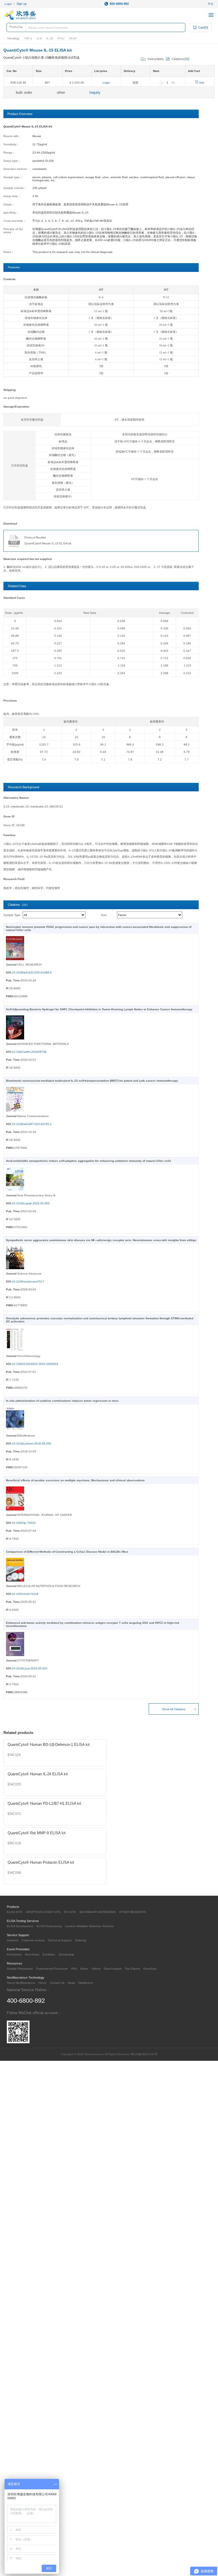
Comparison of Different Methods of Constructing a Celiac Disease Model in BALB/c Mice (67, 1552)
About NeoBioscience (21, 1983)
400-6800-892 (119, 4)
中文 (211, 4)
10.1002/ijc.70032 (24, 1523)
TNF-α (28, 38)
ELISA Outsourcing (49, 1926)
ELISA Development (20, 1926)
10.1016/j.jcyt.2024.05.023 (30, 1668)
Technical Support (60, 1940)
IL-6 (39, 38)
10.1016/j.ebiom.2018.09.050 (32, 1443)
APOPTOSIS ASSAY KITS (43, 1912)
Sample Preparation (20, 1969)
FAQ (74, 1969)
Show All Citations (174, 1709)
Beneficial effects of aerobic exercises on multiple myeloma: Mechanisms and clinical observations (75, 1480)
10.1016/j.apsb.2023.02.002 (31, 1203)
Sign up (22, 4)
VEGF (73, 38)
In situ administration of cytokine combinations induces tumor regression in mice (62, 1401)
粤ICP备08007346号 (144, 2054)
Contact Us (57, 1983)
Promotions (14, 1954)
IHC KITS (70, 1912)
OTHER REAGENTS (133, 1912)
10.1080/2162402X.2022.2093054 (35, 1364)
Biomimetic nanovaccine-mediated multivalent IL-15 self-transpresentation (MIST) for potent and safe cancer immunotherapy (92, 1081)
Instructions (156, 59)
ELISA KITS (15, 1912)
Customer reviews (33, 1940)
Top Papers (132, 1969)
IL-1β (50, 38)
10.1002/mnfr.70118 (25, 1594)
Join (201, 83)
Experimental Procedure (52, 1969)
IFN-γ (61, 38)
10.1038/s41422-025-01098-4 (32, 972)
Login (8, 4)
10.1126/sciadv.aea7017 (28, 1281)
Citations (12, 1940)
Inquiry (95, 92)
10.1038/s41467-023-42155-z (32, 1124)
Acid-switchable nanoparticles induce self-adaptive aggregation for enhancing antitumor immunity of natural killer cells (89, 1161)
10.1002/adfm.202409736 (29, 1052)
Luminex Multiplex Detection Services (89, 1926)
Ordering (81, 1940)
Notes (84, 1969)
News (71, 1983)
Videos (96, 1969)
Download (150, 1969)
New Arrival (32, 1954)
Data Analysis (113, 1969)
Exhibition (49, 1954)
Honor (43, 1983)
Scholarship (66, 1954)
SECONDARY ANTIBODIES (98, 1912)
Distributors (86, 1983)
